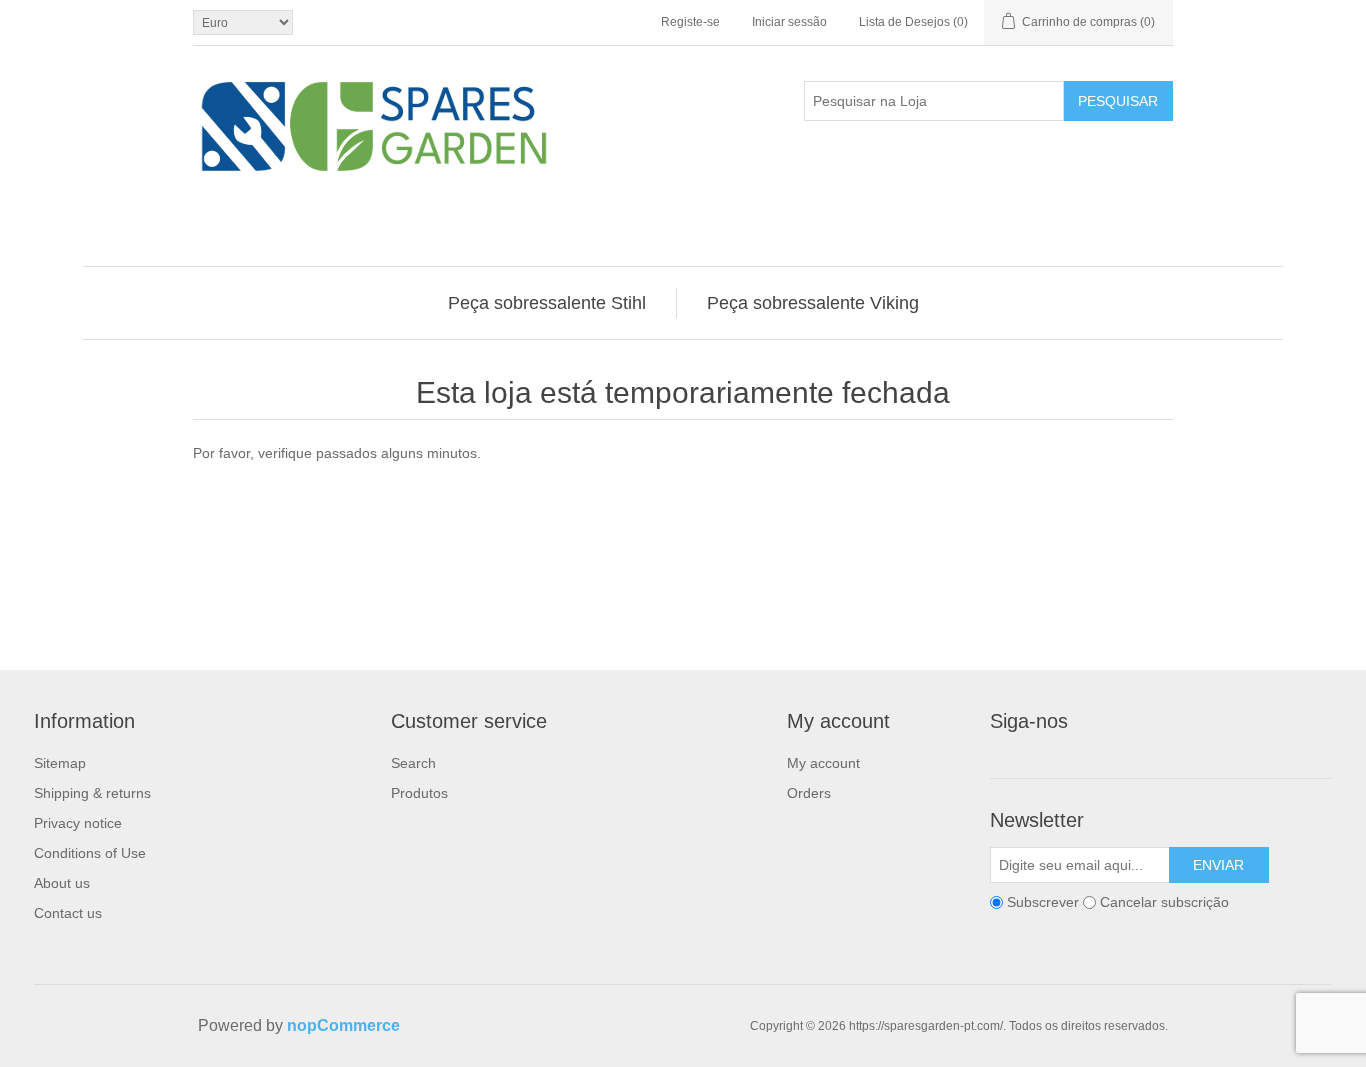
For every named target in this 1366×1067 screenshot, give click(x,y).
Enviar (1218, 865)
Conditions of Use (90, 853)
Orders (809, 793)
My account (823, 763)
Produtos (419, 793)
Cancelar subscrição (1164, 902)
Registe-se (690, 22)
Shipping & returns (92, 793)
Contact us (68, 913)
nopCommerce (343, 1025)
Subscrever (1043, 902)
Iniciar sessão (789, 22)
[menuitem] (547, 303)
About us (62, 883)
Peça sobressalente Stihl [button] (547, 303)
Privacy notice (78, 823)
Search (413, 763)
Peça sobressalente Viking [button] (813, 303)
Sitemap (60, 763)
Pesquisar (1118, 101)
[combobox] (934, 101)
